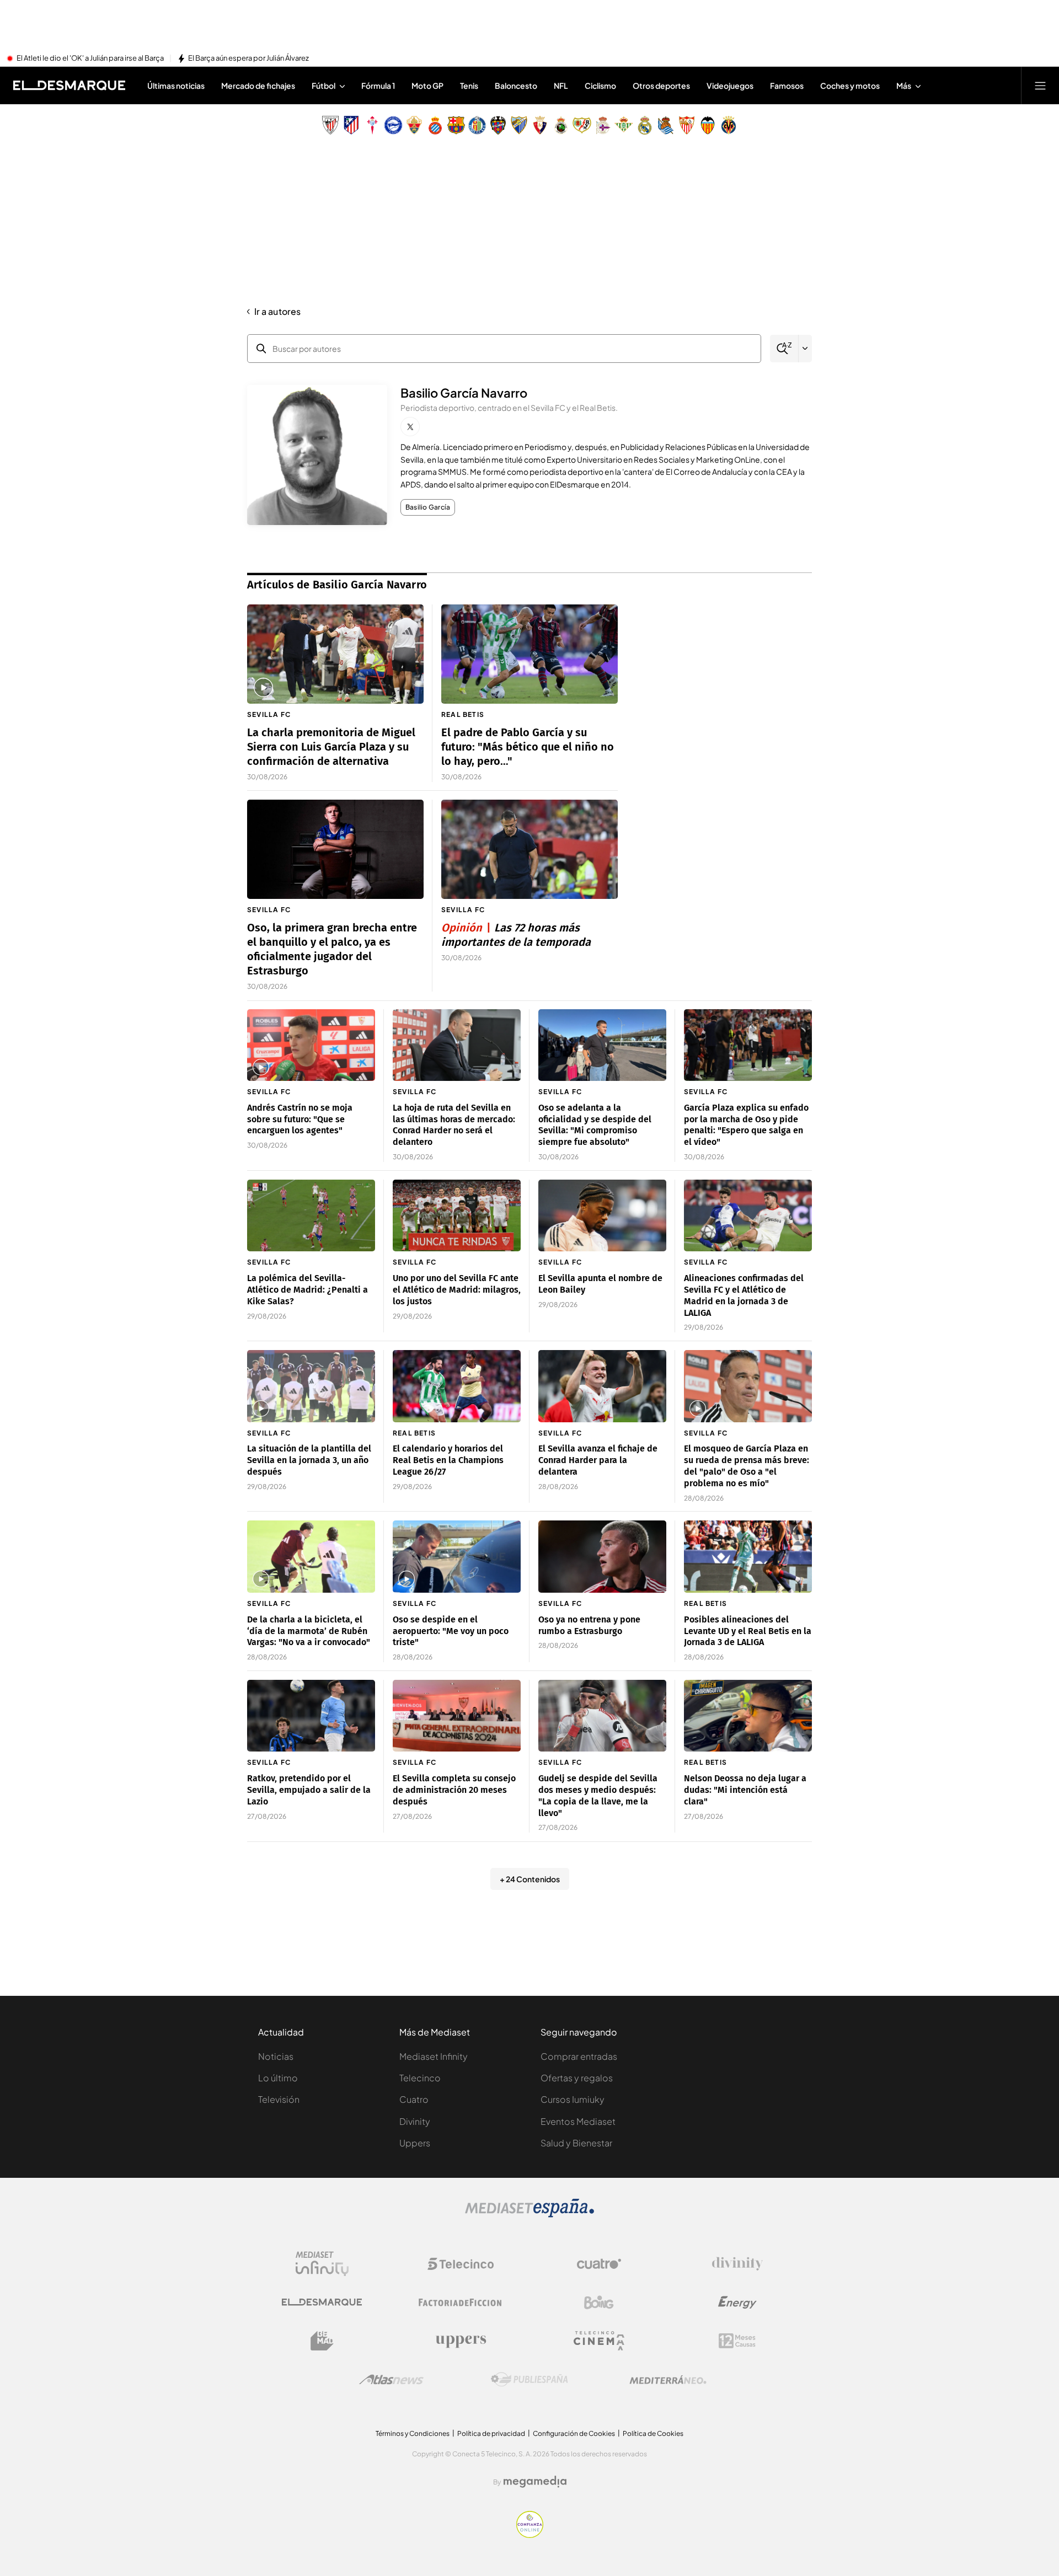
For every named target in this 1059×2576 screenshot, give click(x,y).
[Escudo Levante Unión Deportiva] (498, 125)
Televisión (279, 2099)
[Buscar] (784, 349)
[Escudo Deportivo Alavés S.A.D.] (393, 125)
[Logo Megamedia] (535, 2482)
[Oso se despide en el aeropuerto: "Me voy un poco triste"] (457, 1557)
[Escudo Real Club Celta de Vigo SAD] (372, 125)
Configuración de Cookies (574, 2433)
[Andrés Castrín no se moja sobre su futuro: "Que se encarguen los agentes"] (311, 1045)
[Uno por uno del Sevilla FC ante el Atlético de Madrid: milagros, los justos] (457, 1216)
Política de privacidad (491, 2433)
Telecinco (420, 2078)
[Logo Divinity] (737, 2264)
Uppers (415, 2143)
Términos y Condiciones (413, 2433)
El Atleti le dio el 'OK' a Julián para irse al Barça (90, 58)
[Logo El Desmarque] (322, 2302)
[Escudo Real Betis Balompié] (624, 125)
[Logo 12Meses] (737, 2341)
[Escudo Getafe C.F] (477, 125)
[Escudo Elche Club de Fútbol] (414, 125)
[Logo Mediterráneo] (668, 2380)
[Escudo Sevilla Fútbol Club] (687, 125)
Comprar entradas (579, 2056)
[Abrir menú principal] (1040, 85)
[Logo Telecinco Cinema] (599, 2341)
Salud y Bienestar (576, 2143)
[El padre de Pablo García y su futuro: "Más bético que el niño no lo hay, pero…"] (529, 654)
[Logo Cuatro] (599, 2264)
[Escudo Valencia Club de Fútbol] (708, 125)
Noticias (276, 2056)
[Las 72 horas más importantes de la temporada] (529, 849)
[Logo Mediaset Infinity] (322, 2264)
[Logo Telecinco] (461, 2264)
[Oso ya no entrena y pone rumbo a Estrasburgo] (602, 1557)
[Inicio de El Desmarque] (69, 85)
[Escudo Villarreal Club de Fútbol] (729, 125)
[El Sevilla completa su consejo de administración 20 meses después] (457, 1716)
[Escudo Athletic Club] (330, 125)
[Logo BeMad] (322, 2341)
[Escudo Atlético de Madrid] (351, 125)
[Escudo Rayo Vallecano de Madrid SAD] (582, 125)
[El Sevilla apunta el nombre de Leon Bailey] (602, 1216)
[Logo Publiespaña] (529, 2380)
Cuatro (414, 2099)
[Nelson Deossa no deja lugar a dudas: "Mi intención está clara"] (748, 1716)
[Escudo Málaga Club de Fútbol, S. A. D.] (519, 125)
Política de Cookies (653, 2433)
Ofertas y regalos (577, 2078)
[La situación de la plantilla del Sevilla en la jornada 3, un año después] (311, 1386)
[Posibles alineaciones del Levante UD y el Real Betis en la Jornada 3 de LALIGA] (748, 1557)
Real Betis (463, 714)
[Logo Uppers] (461, 2341)
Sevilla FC (269, 714)
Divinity (415, 2121)
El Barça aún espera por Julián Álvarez (248, 58)
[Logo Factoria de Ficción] (461, 2302)
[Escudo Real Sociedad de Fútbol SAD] (666, 125)
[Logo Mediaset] (529, 2214)
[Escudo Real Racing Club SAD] (561, 125)
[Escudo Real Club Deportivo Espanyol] (435, 125)
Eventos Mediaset (578, 2121)
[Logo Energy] (737, 2302)
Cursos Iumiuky (573, 2099)
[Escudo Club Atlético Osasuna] (540, 125)
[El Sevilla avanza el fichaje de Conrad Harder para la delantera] (602, 1386)
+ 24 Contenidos (530, 1879)
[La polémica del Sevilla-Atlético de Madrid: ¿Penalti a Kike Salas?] (311, 1216)
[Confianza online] (530, 2535)
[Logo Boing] (599, 2302)
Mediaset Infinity (434, 2056)
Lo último (278, 2078)
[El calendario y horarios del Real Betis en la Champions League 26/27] (457, 1386)
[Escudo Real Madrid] (645, 125)
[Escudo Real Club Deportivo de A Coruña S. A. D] (603, 125)
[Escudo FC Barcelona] (456, 125)
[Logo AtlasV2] (391, 2379)
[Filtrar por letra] (805, 349)
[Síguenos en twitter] (410, 427)
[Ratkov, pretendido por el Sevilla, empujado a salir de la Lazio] (311, 1716)
